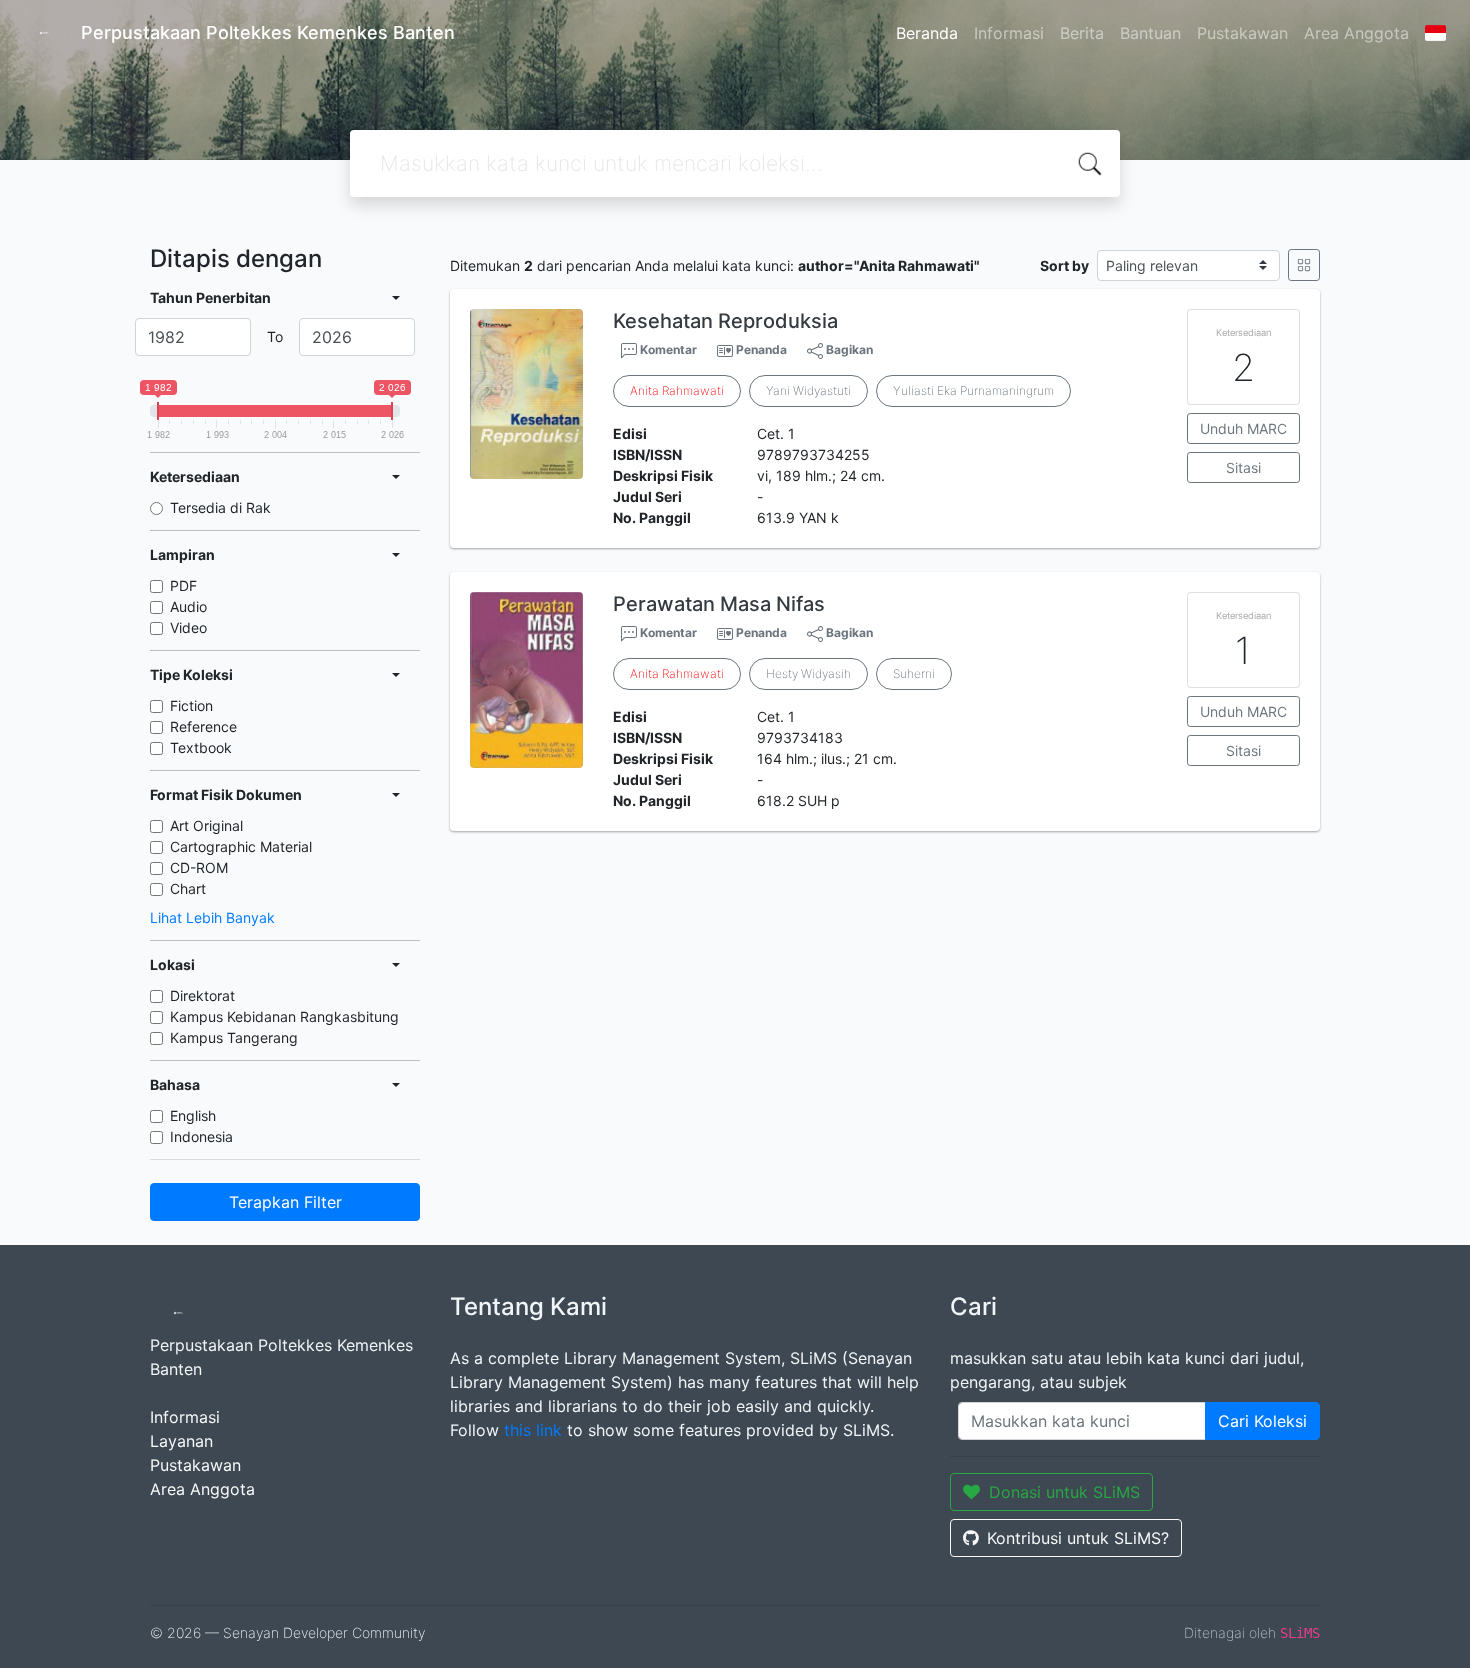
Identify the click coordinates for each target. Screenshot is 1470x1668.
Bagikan (848, 349)
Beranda (927, 33)
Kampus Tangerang (234, 1037)
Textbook (201, 747)
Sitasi (1243, 467)
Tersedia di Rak (220, 507)
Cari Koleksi (1262, 1421)
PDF (183, 585)
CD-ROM (199, 867)
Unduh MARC (1243, 428)
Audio (188, 606)
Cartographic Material (241, 846)
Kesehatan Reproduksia (725, 321)
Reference (203, 726)
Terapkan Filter (285, 1202)
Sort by (1064, 265)
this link (533, 1430)
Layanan (181, 1441)
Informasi (1009, 33)
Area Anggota (1356, 33)
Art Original (206, 825)
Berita (1082, 33)
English (193, 1115)
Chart (188, 888)
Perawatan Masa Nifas (719, 604)
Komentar (667, 349)
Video (188, 627)
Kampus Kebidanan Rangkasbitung (284, 1016)
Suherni (914, 673)
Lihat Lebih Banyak (212, 917)
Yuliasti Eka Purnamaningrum (973, 390)
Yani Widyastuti (808, 390)
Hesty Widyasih (808, 673)
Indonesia (201, 1136)
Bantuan (1150, 33)
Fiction (191, 705)
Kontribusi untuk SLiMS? (1078, 1538)
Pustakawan (1242, 33)
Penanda (761, 349)
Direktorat (202, 995)
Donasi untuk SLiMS (1064, 1492)
